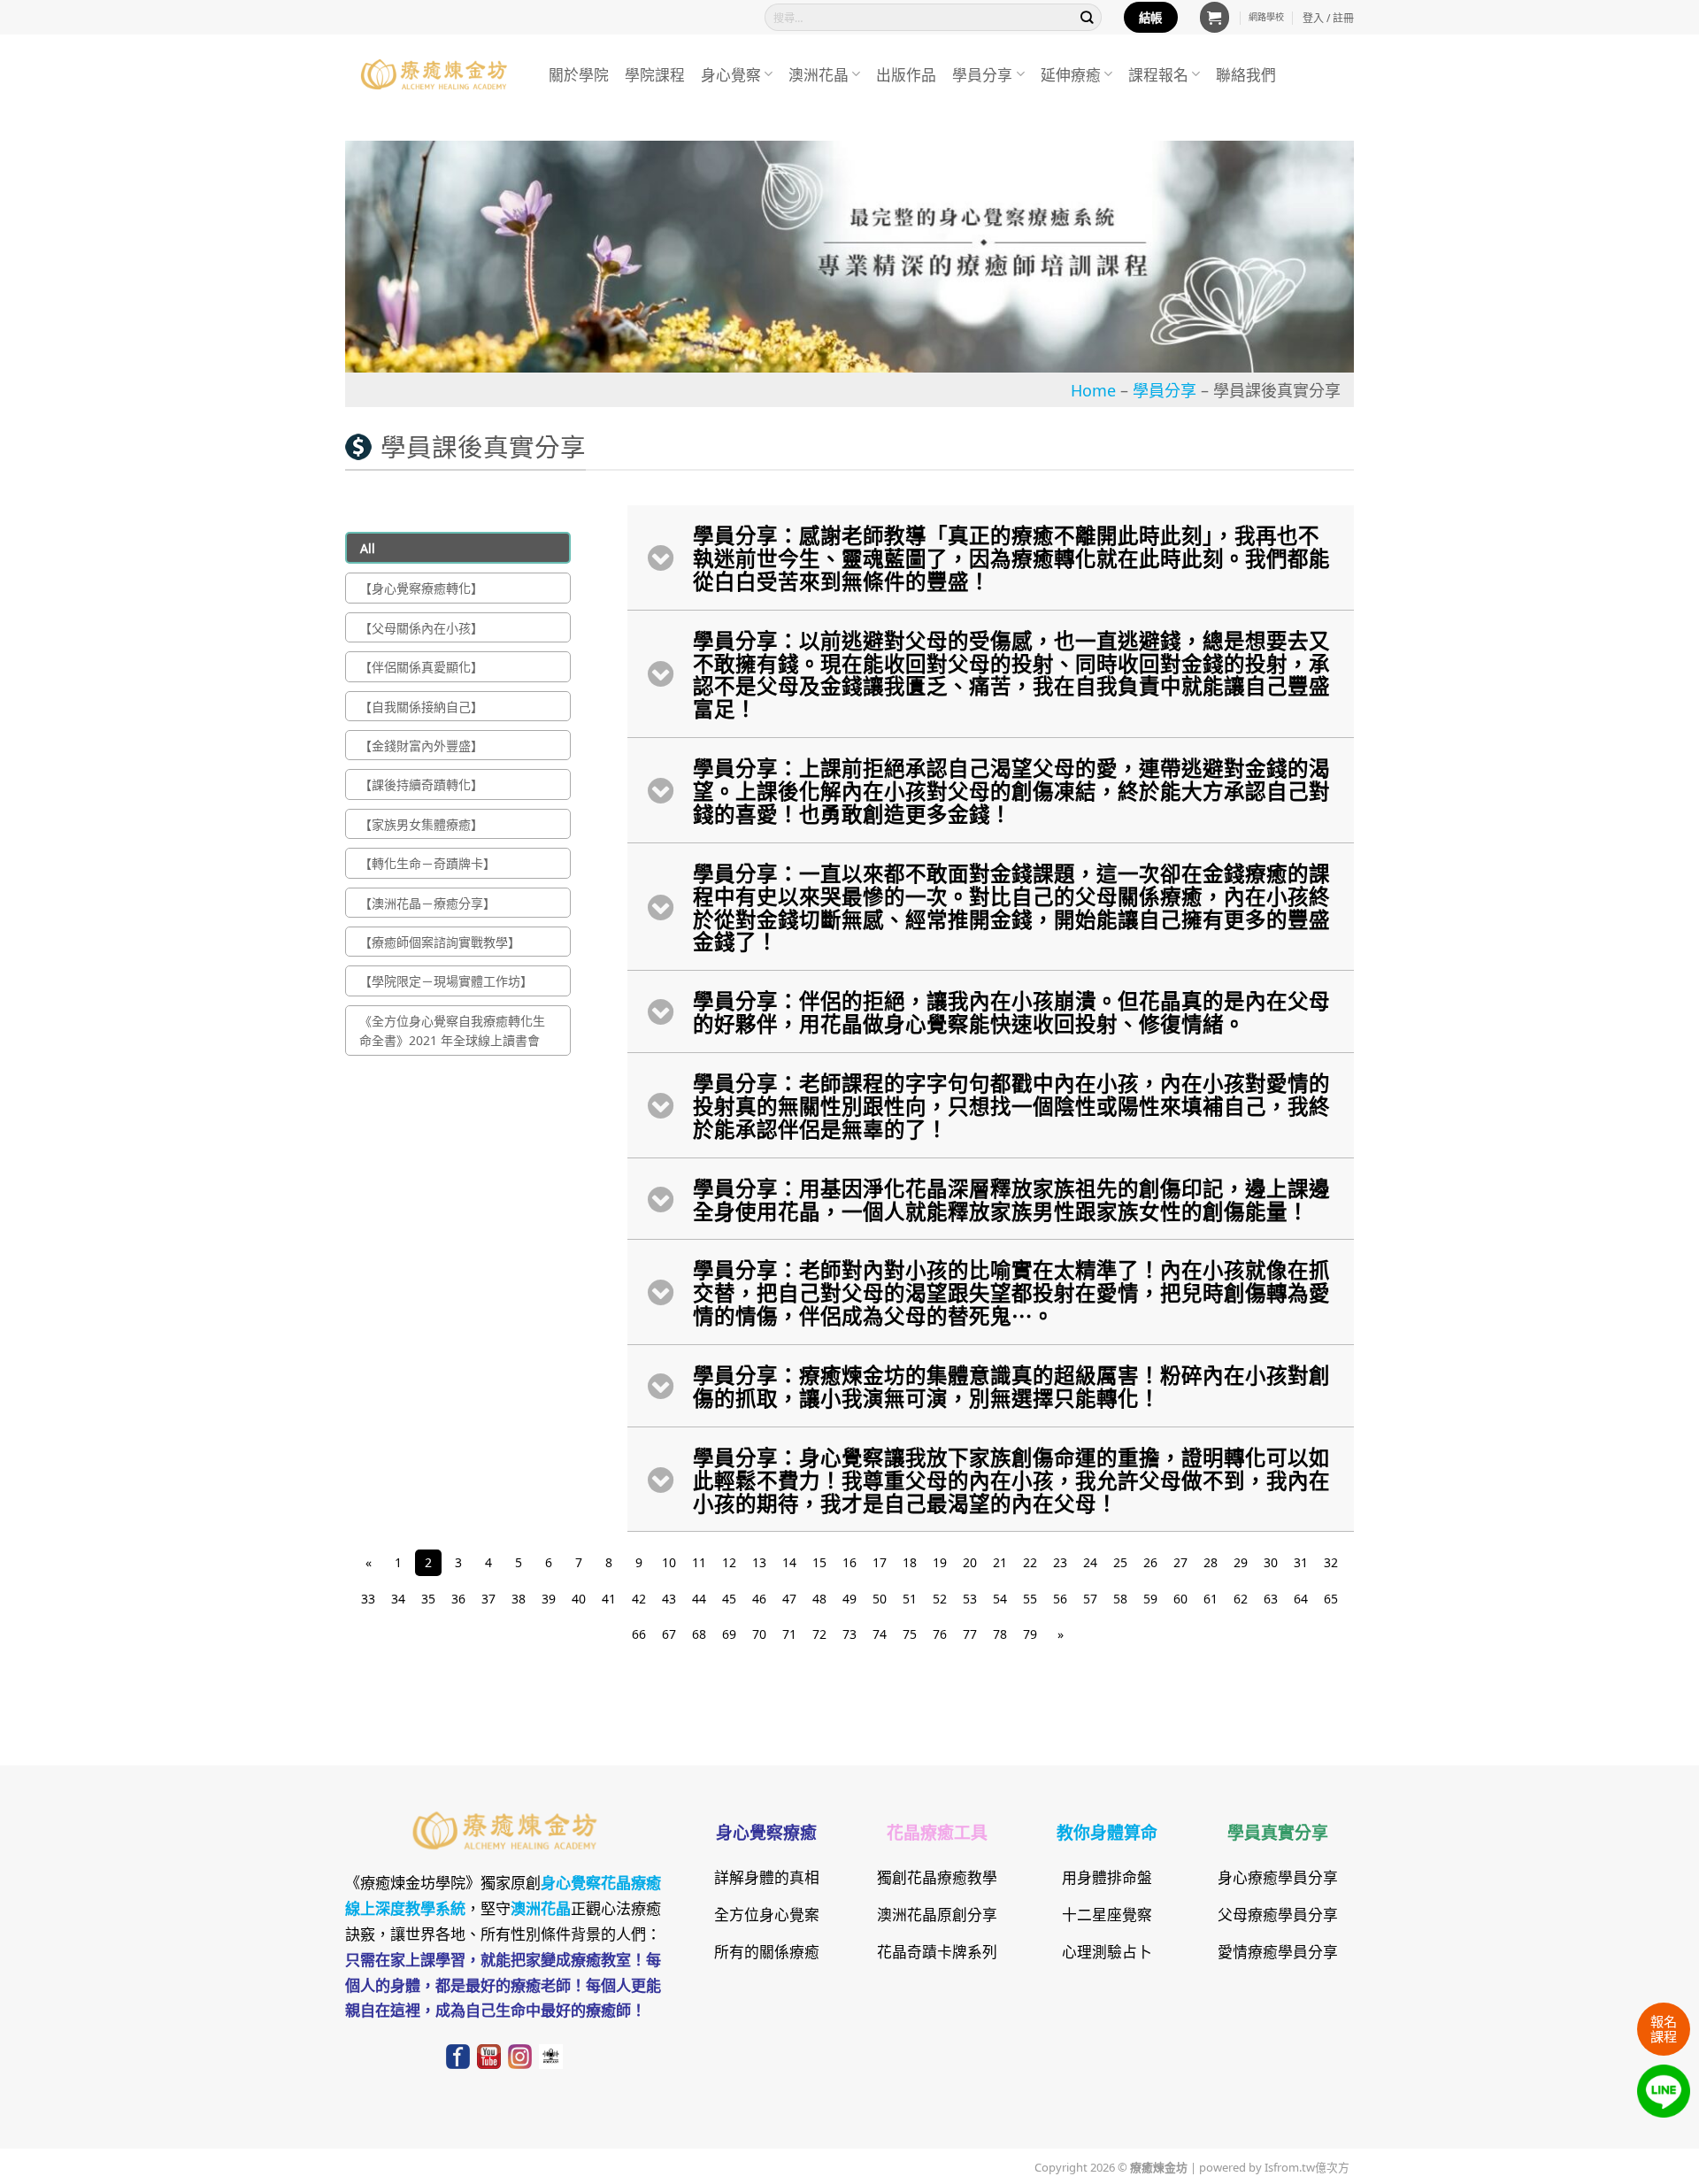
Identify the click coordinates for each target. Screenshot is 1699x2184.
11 (699, 1562)
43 (669, 1598)
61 (1211, 1598)
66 (639, 1634)
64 (1301, 1598)
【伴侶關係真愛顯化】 (421, 666)
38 (519, 1598)
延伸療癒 (1071, 74)
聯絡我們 (1246, 74)
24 (1090, 1562)
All (368, 548)
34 (398, 1598)
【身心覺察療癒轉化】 (421, 588)
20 (970, 1562)
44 (699, 1598)
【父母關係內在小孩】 (421, 627)
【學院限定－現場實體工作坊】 (446, 980)
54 (1000, 1598)
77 (970, 1634)
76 (940, 1634)
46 (759, 1598)
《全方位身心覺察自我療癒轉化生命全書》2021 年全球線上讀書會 (452, 1030)
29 (1241, 1562)
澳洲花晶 (819, 74)
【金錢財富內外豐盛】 (421, 745)
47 (789, 1598)
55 (1030, 1598)
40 (579, 1598)
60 (1180, 1598)
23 (1060, 1562)
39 (549, 1598)
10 (669, 1562)
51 (910, 1598)
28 (1211, 1562)
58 (1120, 1598)
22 (1030, 1562)
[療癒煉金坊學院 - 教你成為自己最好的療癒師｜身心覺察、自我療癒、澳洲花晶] (434, 74)
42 (639, 1598)
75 (910, 1634)
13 (759, 1562)
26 (1150, 1562)
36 (458, 1598)
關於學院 (579, 74)
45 (729, 1598)
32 (1331, 1562)
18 (910, 1562)
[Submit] (1088, 17)
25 (1120, 1562)
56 (1060, 1598)
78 (1000, 1634)
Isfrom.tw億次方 (1306, 2166)
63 (1271, 1598)
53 (970, 1598)
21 (1000, 1562)
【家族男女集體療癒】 (421, 824)
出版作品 (906, 74)
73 (849, 1634)
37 (488, 1598)
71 (789, 1634)
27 (1180, 1562)
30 (1271, 1562)
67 (669, 1634)
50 (880, 1598)
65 (1331, 1598)
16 (849, 1562)
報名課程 (1664, 2028)
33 (368, 1598)
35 (428, 1598)
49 (849, 1598)
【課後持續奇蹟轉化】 (421, 784)
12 (729, 1562)
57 (1090, 1598)
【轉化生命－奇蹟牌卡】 (427, 863)
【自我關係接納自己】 (421, 706)
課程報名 (1158, 74)
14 (789, 1562)
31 (1301, 1562)
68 (699, 1634)
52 (940, 1598)
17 (880, 1562)
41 (609, 1598)
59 (1150, 1598)
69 (729, 1634)
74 (880, 1634)
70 (759, 1634)
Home (1093, 389)
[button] (1215, 17)
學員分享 (982, 74)
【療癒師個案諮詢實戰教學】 (440, 942)
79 (1030, 1634)
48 (819, 1598)
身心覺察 (731, 74)
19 (940, 1562)
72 (819, 1634)
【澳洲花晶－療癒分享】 (427, 903)
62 (1241, 1598)
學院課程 (655, 74)
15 (819, 1562)
